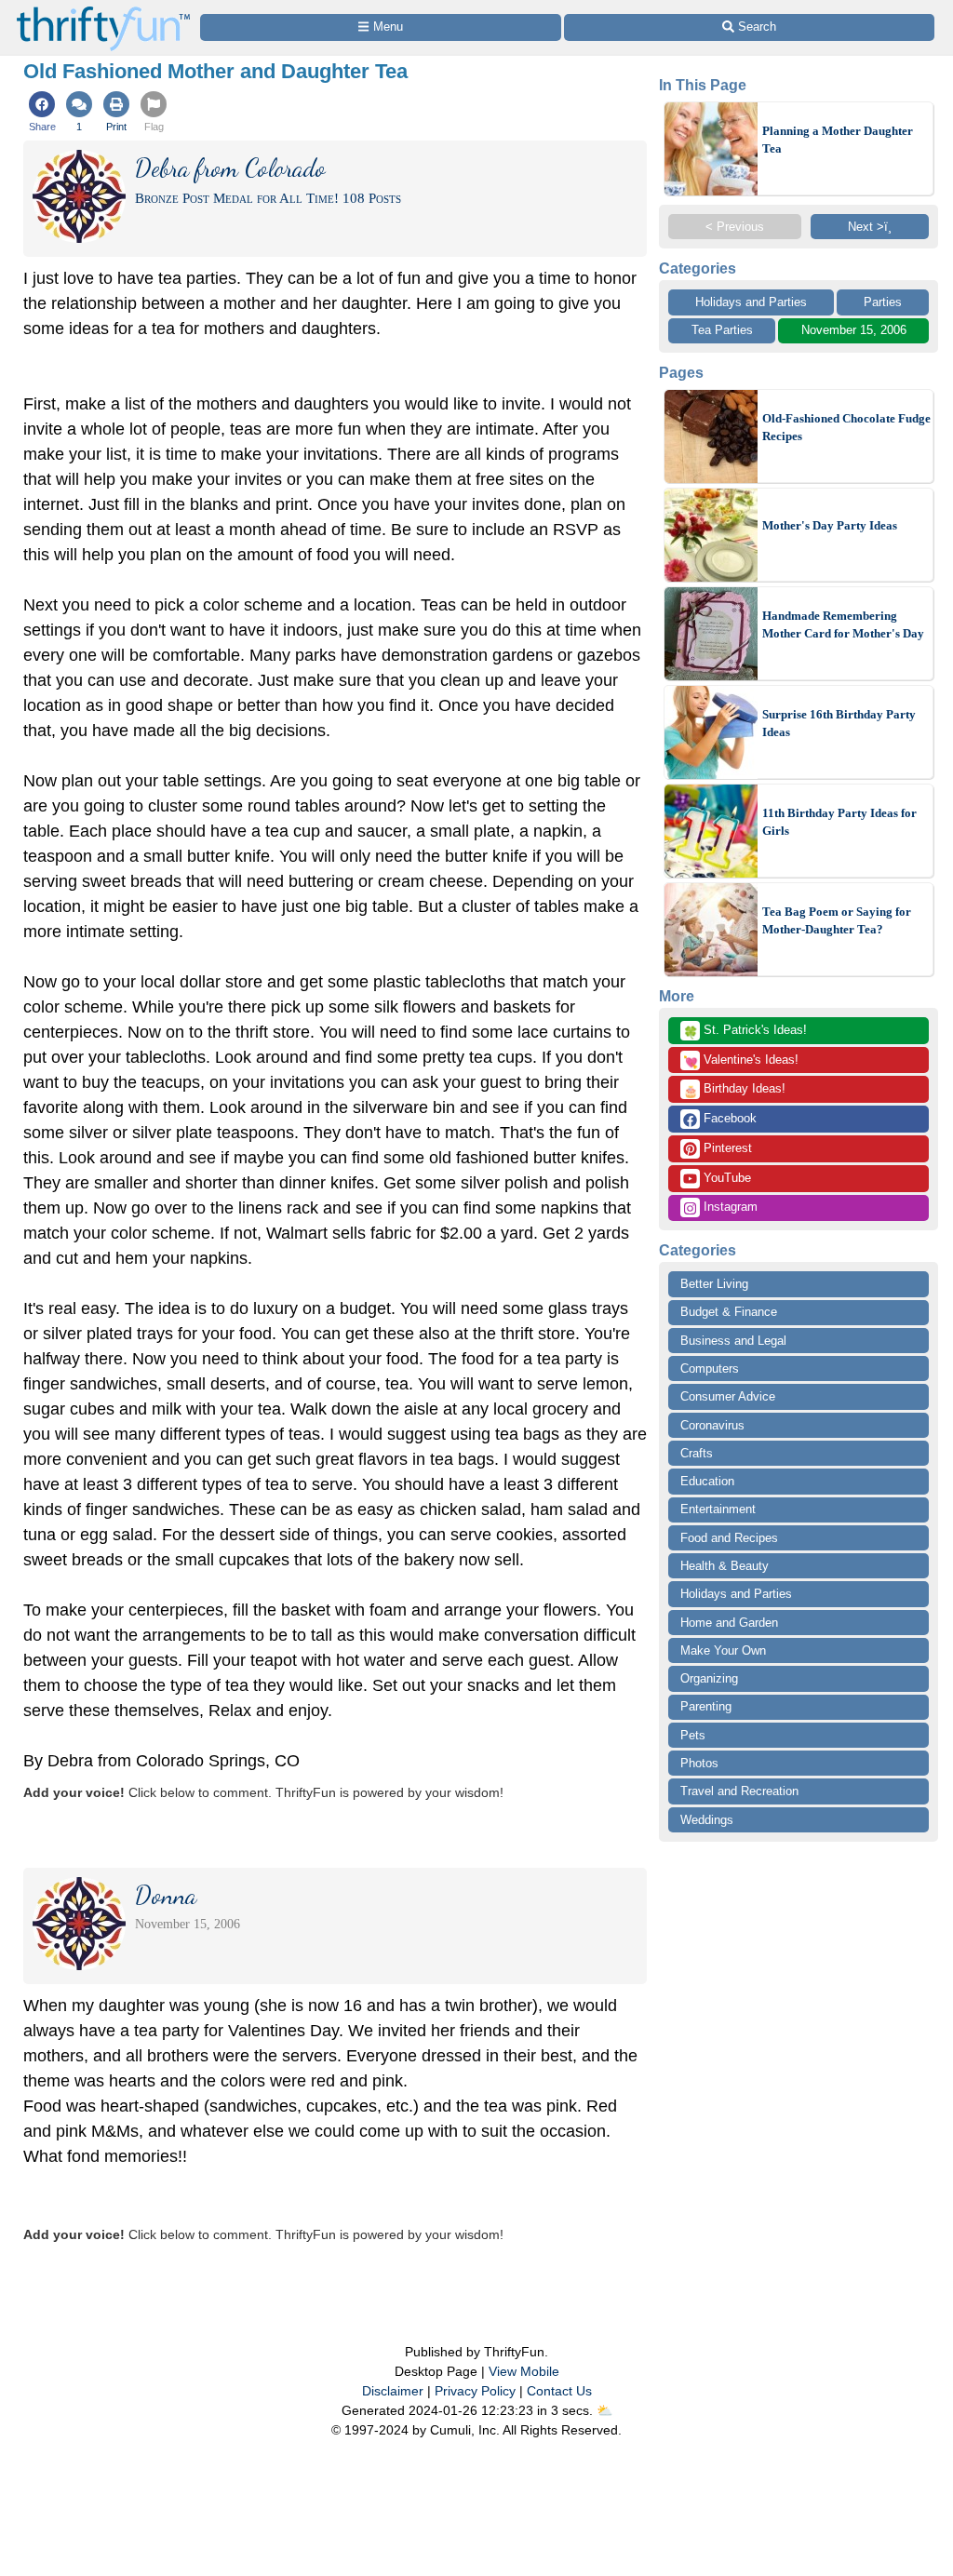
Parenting (706, 1706)
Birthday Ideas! (734, 1090)
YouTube (725, 1178)
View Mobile (524, 2371)
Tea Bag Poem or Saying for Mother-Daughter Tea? (837, 921)
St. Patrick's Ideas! (745, 1031)
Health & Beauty (725, 1566)
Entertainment (718, 1509)
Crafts (697, 1453)
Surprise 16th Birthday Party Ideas (839, 724)
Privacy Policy (475, 2391)
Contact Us (559, 2391)
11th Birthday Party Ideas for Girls (839, 822)
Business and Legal (733, 1341)
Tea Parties (722, 330)
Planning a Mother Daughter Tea (838, 140)
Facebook (728, 1118)
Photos (699, 1763)
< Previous (735, 227)
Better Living (714, 1284)
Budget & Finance (729, 1312)
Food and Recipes (729, 1538)
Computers (710, 1368)
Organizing (709, 1678)
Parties (883, 302)
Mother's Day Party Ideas (830, 525)
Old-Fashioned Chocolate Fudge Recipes (846, 428)
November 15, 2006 (854, 330)
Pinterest (726, 1148)
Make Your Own (723, 1650)
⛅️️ (604, 2410)
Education (707, 1481)
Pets (693, 1735)
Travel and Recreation (739, 1791)
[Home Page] (103, 11)
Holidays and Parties (751, 302)
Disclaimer (393, 2391)
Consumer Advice (728, 1396)
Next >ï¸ (870, 227)
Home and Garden (729, 1623)
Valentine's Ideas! (741, 1061)
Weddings (707, 1820)
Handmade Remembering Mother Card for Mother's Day (843, 625)
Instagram (729, 1207)
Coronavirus (712, 1425)
